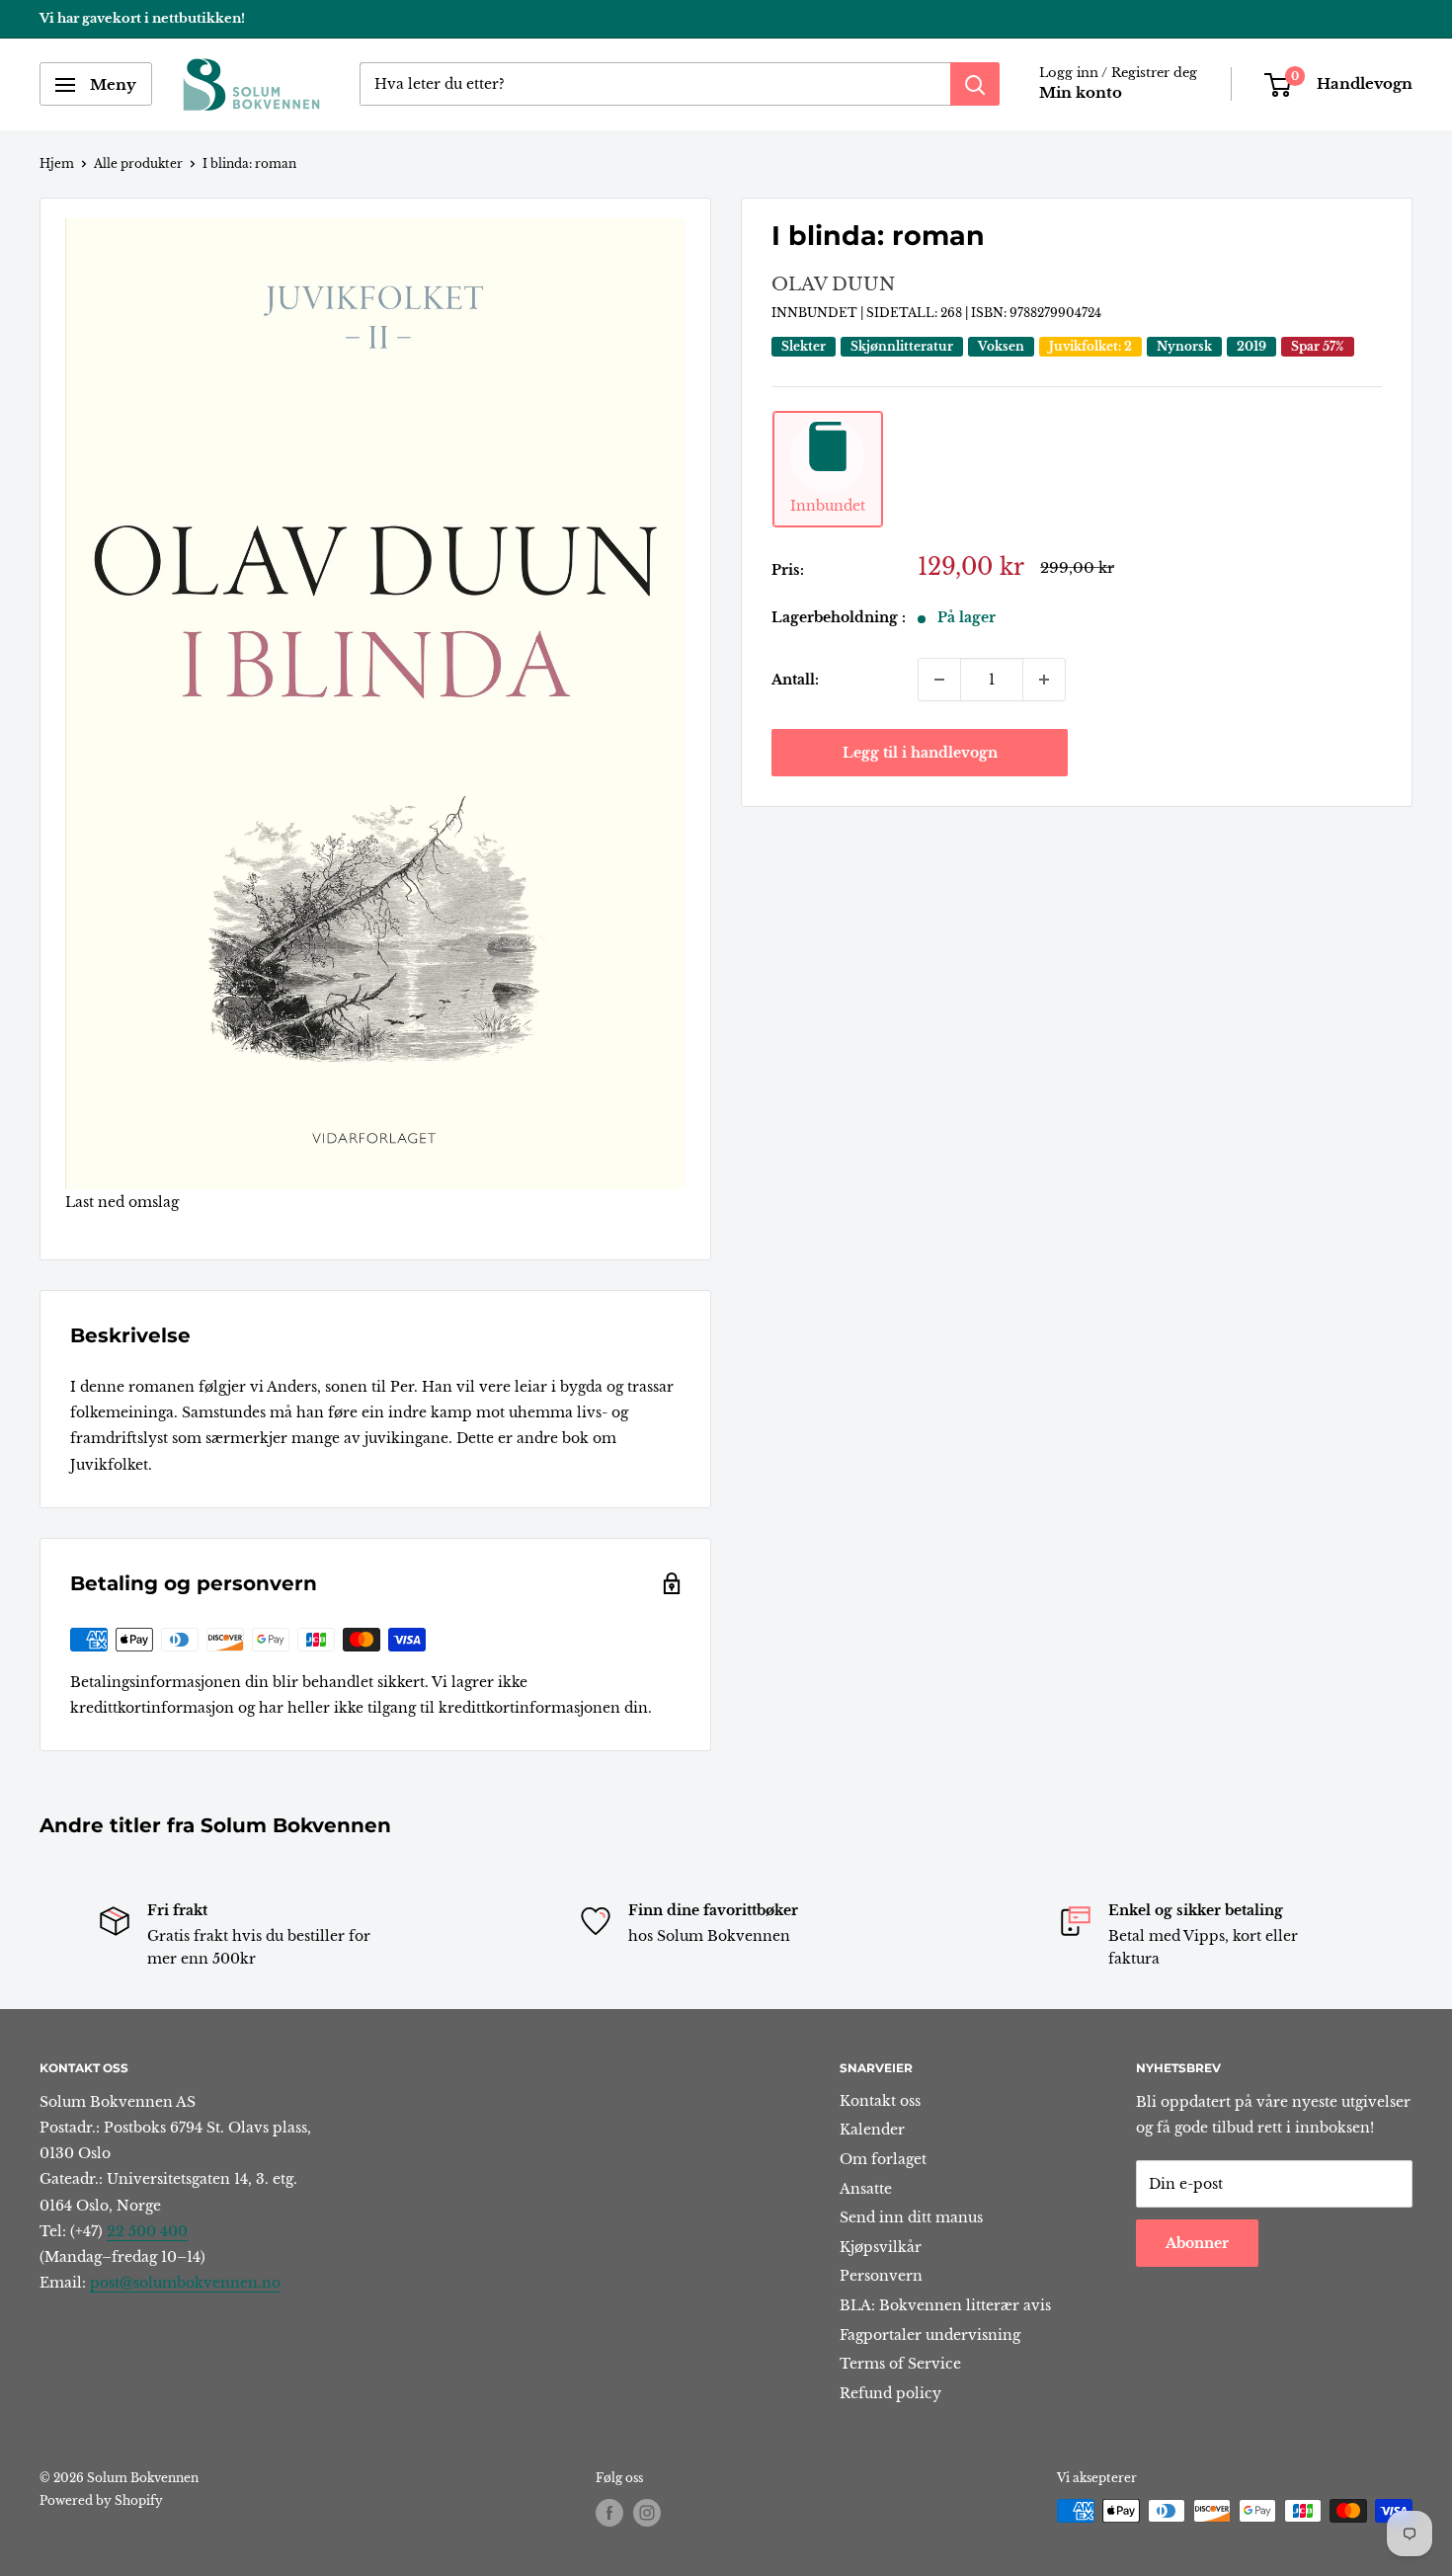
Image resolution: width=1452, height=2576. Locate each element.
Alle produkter (138, 163)
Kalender (872, 2130)
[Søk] (975, 85)
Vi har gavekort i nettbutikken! (142, 18)
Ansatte (866, 2189)
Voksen (1001, 346)
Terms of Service (900, 2364)
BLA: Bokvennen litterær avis (945, 2305)
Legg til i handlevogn (920, 753)
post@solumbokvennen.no (185, 2283)
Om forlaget (883, 2159)
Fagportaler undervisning (930, 2335)
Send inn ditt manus (911, 2217)
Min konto (1081, 93)
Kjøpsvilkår (881, 2247)
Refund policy (890, 2393)
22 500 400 (147, 2231)
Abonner (1197, 2243)
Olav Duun (833, 285)
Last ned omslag (122, 1202)
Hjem (57, 163)
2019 (1251, 346)
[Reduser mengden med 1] (939, 680)
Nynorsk (1184, 346)
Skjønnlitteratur (902, 346)
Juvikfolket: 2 (1090, 346)
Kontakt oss (880, 2101)
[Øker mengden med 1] (1044, 680)
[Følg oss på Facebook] (609, 2513)
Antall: (795, 680)
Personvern (881, 2276)
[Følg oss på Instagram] (647, 2513)
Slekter (804, 346)
